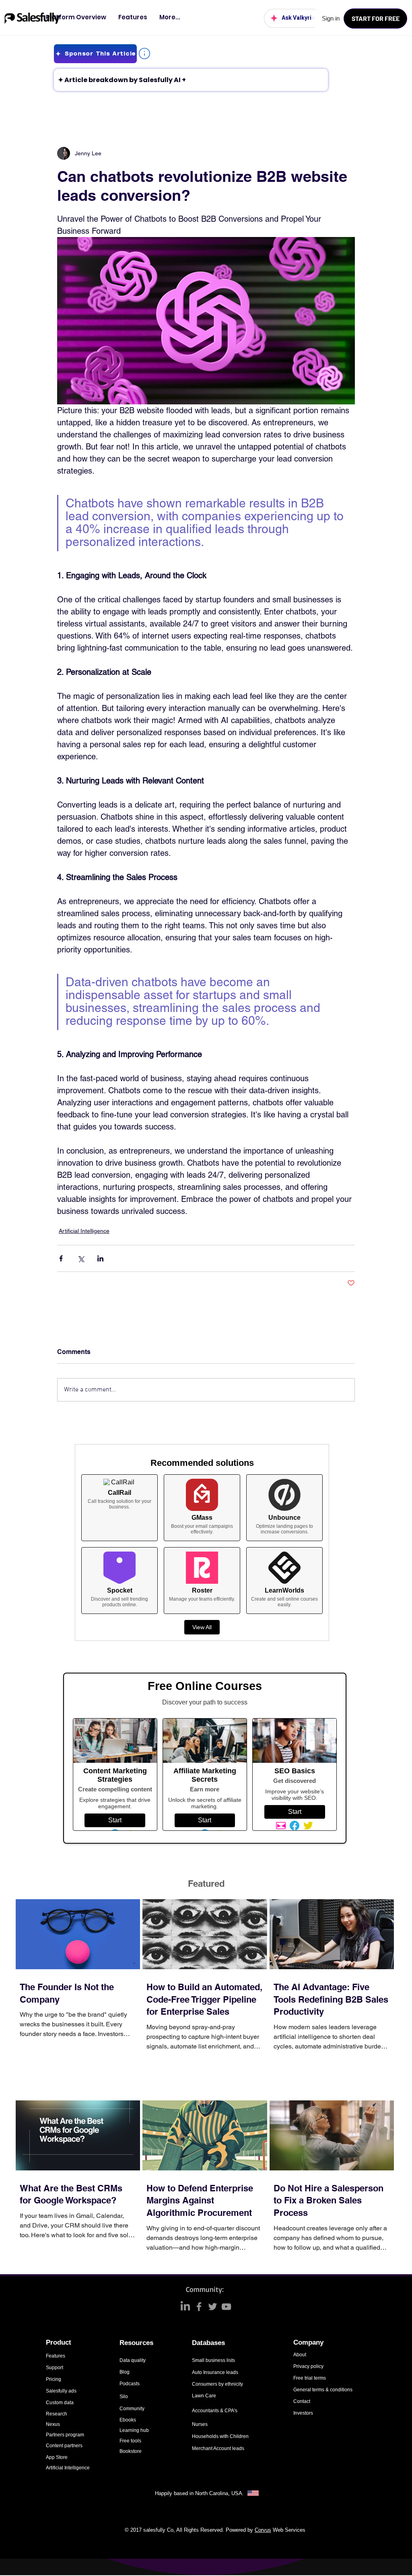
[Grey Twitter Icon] (213, 2307)
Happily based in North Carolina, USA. (200, 2493)
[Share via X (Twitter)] (81, 1258)
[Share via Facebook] (61, 1258)
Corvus (263, 2530)
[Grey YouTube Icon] (226, 2307)
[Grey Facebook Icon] (199, 2307)
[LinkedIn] (185, 2307)
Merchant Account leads (218, 2448)
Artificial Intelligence (84, 1231)
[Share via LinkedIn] (100, 1258)
